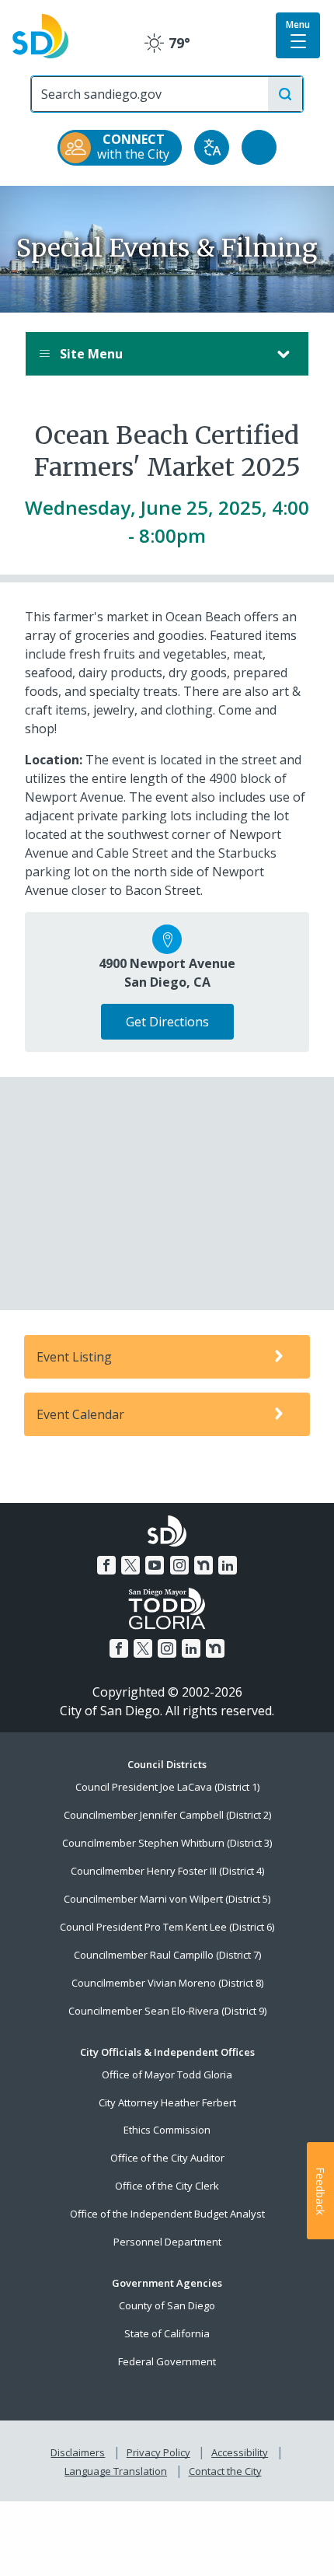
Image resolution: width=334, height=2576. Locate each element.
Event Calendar (80, 1414)
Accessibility (240, 2452)
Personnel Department (167, 2242)
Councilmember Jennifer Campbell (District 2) (167, 1815)
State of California (167, 2333)
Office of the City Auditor (167, 2158)
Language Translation (116, 2471)
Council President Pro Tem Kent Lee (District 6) (167, 1927)
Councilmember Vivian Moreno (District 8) (167, 1983)
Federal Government (167, 2361)
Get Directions (167, 1022)
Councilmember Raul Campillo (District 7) (167, 1955)
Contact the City (225, 2471)
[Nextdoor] (204, 1565)
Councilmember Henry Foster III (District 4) (167, 1871)
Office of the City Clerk (167, 2186)
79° (167, 43)
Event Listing (74, 1357)
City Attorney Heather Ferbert (167, 2102)
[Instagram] (179, 1565)
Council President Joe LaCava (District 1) (167, 1787)
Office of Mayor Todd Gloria (167, 2074)
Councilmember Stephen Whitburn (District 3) (167, 1843)
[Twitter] (130, 1565)
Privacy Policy (158, 2452)
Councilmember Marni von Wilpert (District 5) (167, 1899)
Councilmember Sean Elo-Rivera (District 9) (167, 2011)
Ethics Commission (167, 2130)
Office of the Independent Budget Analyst (167, 2214)
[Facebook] (106, 1565)
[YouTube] (155, 1565)
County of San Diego (167, 2305)
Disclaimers (78, 2452)
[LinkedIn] (228, 1565)
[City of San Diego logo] (40, 35)
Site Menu (90, 354)
